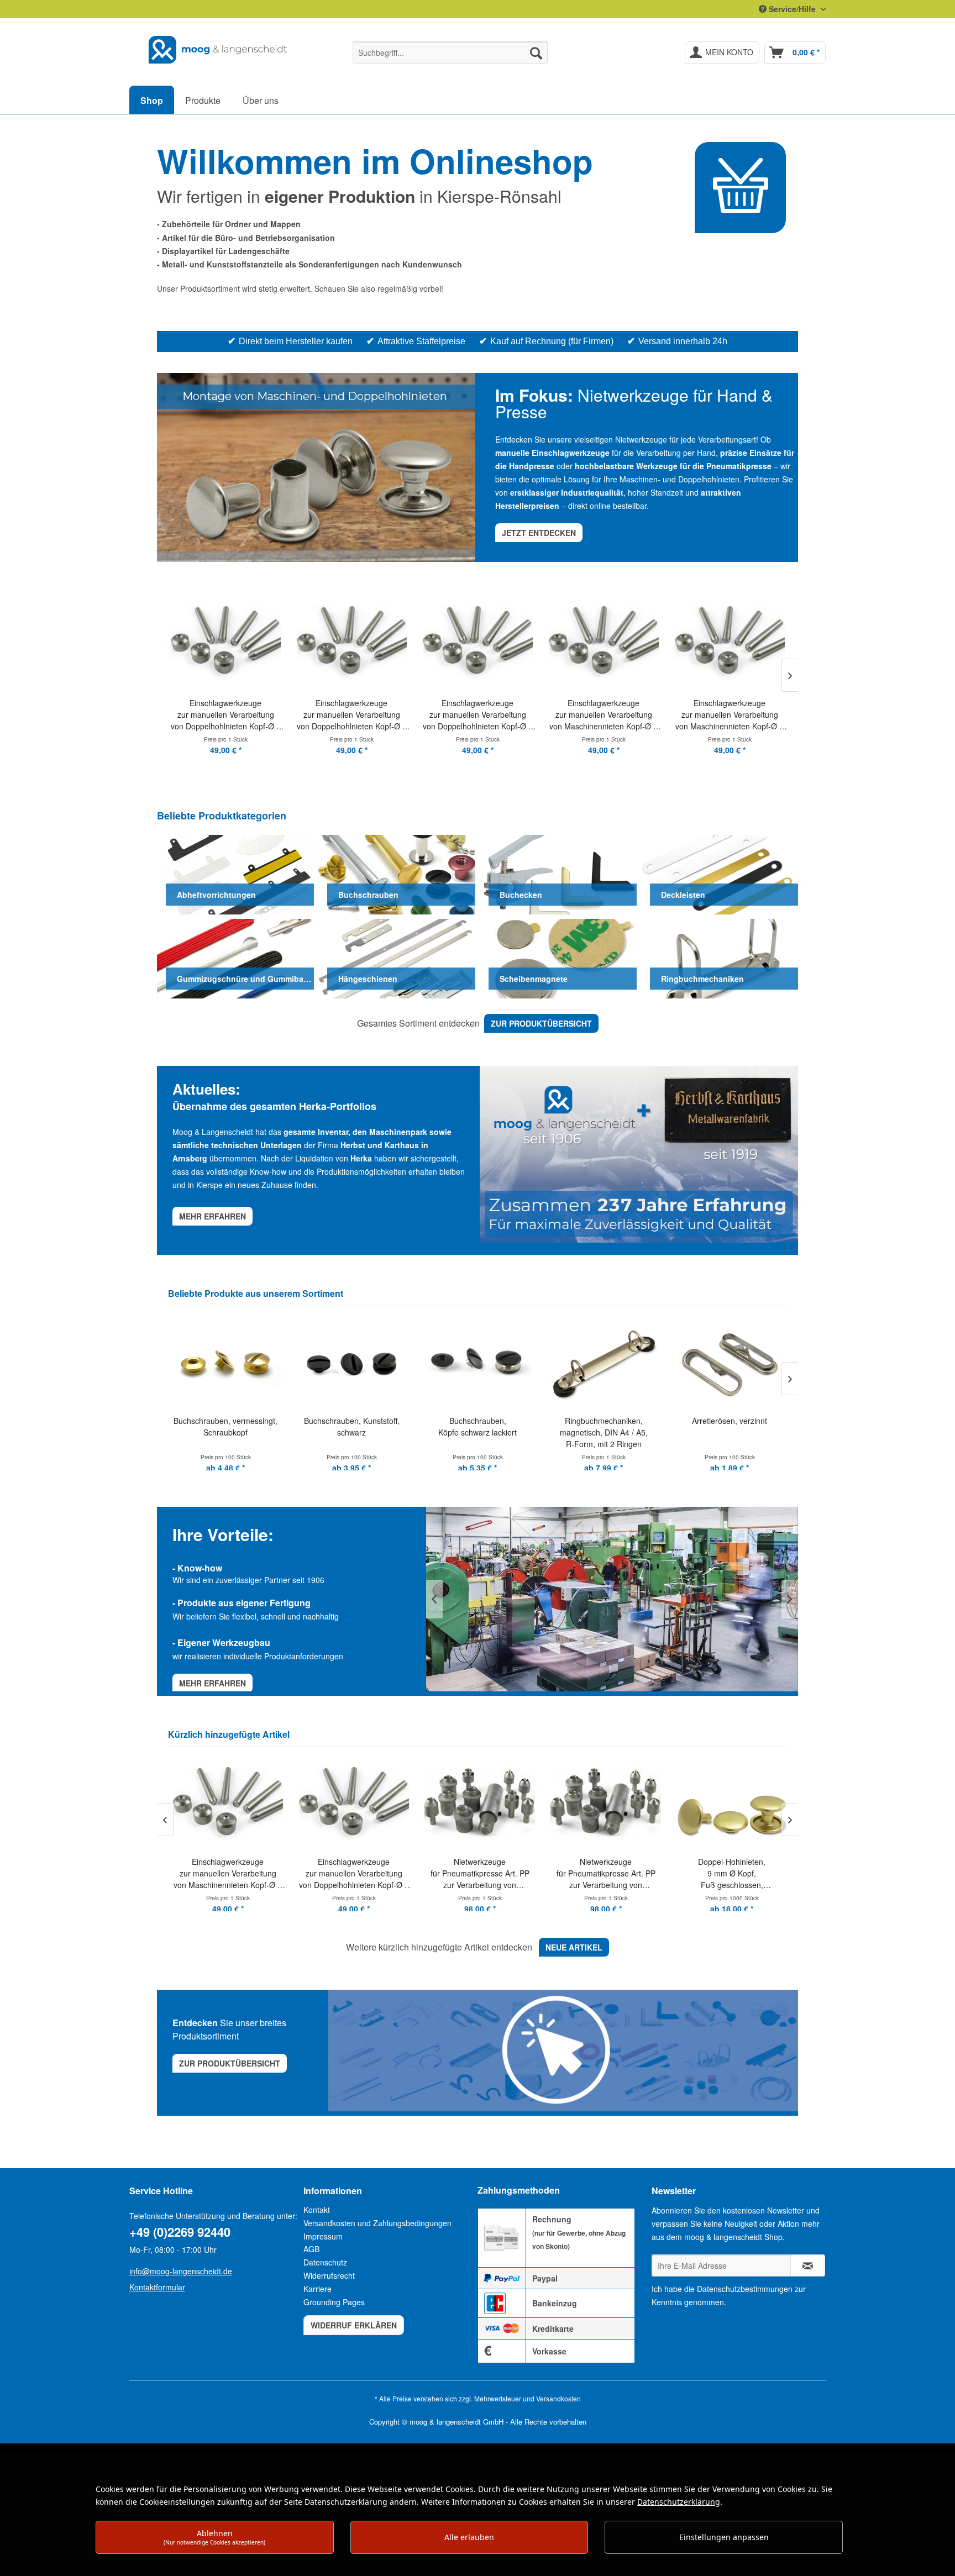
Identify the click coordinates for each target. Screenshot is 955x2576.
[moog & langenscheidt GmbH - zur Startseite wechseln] (218, 50)
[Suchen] (536, 52)
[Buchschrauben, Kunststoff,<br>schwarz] (225, 1363)
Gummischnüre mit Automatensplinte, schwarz (730, 1432)
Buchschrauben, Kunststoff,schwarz (226, 1426)
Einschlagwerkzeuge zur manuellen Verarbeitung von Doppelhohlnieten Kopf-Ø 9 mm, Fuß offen (226, 715)
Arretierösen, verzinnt (604, 1421)
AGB (311, 2249)
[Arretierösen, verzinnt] (604, 1363)
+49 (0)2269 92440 (180, 2232)
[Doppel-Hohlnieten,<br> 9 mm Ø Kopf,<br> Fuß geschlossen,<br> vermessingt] (635, 1804)
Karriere (318, 2289)
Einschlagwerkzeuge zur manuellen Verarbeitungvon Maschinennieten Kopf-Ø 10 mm (730, 715)
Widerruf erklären (354, 2325)
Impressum (323, 2236)
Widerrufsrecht (329, 2275)
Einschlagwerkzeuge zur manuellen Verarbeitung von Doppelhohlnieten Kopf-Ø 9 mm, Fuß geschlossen (352, 715)
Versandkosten (558, 2398)
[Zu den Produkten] (740, 188)
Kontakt (317, 2210)
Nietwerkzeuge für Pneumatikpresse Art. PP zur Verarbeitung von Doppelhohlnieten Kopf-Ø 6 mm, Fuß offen (509, 1873)
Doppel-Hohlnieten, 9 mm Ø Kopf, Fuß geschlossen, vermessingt (635, 1873)
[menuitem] (450, 52)
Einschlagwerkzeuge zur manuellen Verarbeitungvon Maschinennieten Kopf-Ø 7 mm (478, 715)
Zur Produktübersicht (230, 2063)
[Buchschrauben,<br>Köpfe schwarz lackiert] (351, 1363)
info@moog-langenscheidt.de (181, 2271)
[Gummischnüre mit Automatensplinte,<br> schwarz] (730, 1363)
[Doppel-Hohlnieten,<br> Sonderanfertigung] (761, 1804)
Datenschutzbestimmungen (745, 2289)
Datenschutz (325, 2262)
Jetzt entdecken (539, 533)
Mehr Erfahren (212, 1683)
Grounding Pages (334, 2302)
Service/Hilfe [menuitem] (792, 9)
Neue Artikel (574, 1947)
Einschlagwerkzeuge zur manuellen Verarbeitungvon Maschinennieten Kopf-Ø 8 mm (604, 715)
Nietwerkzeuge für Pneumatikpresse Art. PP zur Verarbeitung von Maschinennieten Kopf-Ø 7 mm (383, 1873)
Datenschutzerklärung (679, 2502)
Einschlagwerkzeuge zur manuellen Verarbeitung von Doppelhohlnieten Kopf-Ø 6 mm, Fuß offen (257, 1873)
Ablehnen (214, 2537)
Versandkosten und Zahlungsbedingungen (377, 2223)
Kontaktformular (157, 2287)
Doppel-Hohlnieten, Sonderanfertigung (761, 1867)
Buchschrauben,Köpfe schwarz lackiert (351, 1426)
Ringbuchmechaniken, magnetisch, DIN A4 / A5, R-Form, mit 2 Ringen (478, 1432)
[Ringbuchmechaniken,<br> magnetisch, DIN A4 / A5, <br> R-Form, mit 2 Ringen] (478, 1363)
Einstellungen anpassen (724, 2537)
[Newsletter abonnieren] (808, 2265)
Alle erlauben (469, 2537)
